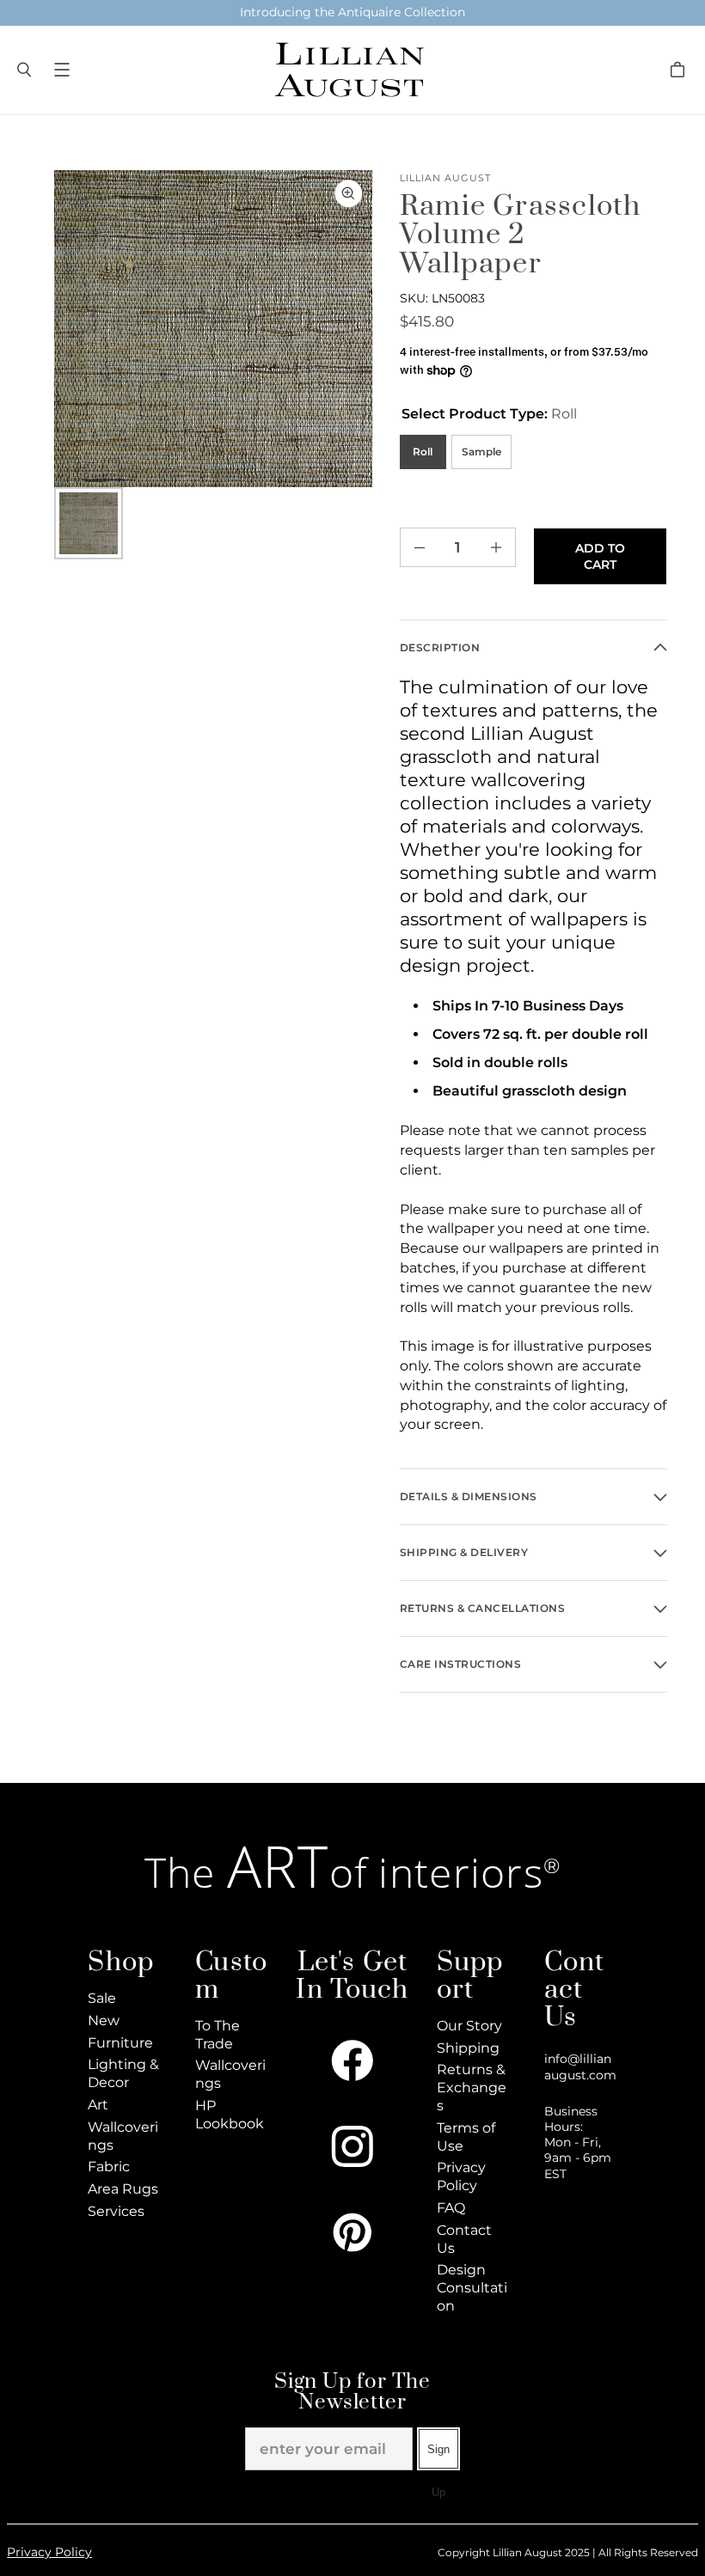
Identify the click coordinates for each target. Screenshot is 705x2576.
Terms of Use (466, 2137)
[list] (213, 329)
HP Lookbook (230, 2115)
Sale (102, 1998)
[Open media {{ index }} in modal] (213, 329)
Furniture (120, 2043)
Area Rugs (123, 2189)
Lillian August (446, 178)
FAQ (451, 2208)
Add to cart (600, 556)
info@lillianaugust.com (580, 2066)
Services (116, 2211)
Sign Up (438, 2457)
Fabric (109, 2167)
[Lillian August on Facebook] (352, 2060)
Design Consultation (472, 2288)
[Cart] (680, 70)
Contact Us (464, 2239)
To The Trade (218, 2035)
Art (98, 2105)
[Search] (24, 70)
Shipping (468, 2048)
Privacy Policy (461, 2176)
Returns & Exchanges (472, 2088)
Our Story (469, 2026)
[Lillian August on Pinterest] (352, 2232)
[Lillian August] (348, 70)
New (104, 2021)
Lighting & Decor (123, 2073)
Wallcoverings (123, 2136)
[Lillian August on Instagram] (352, 2146)
